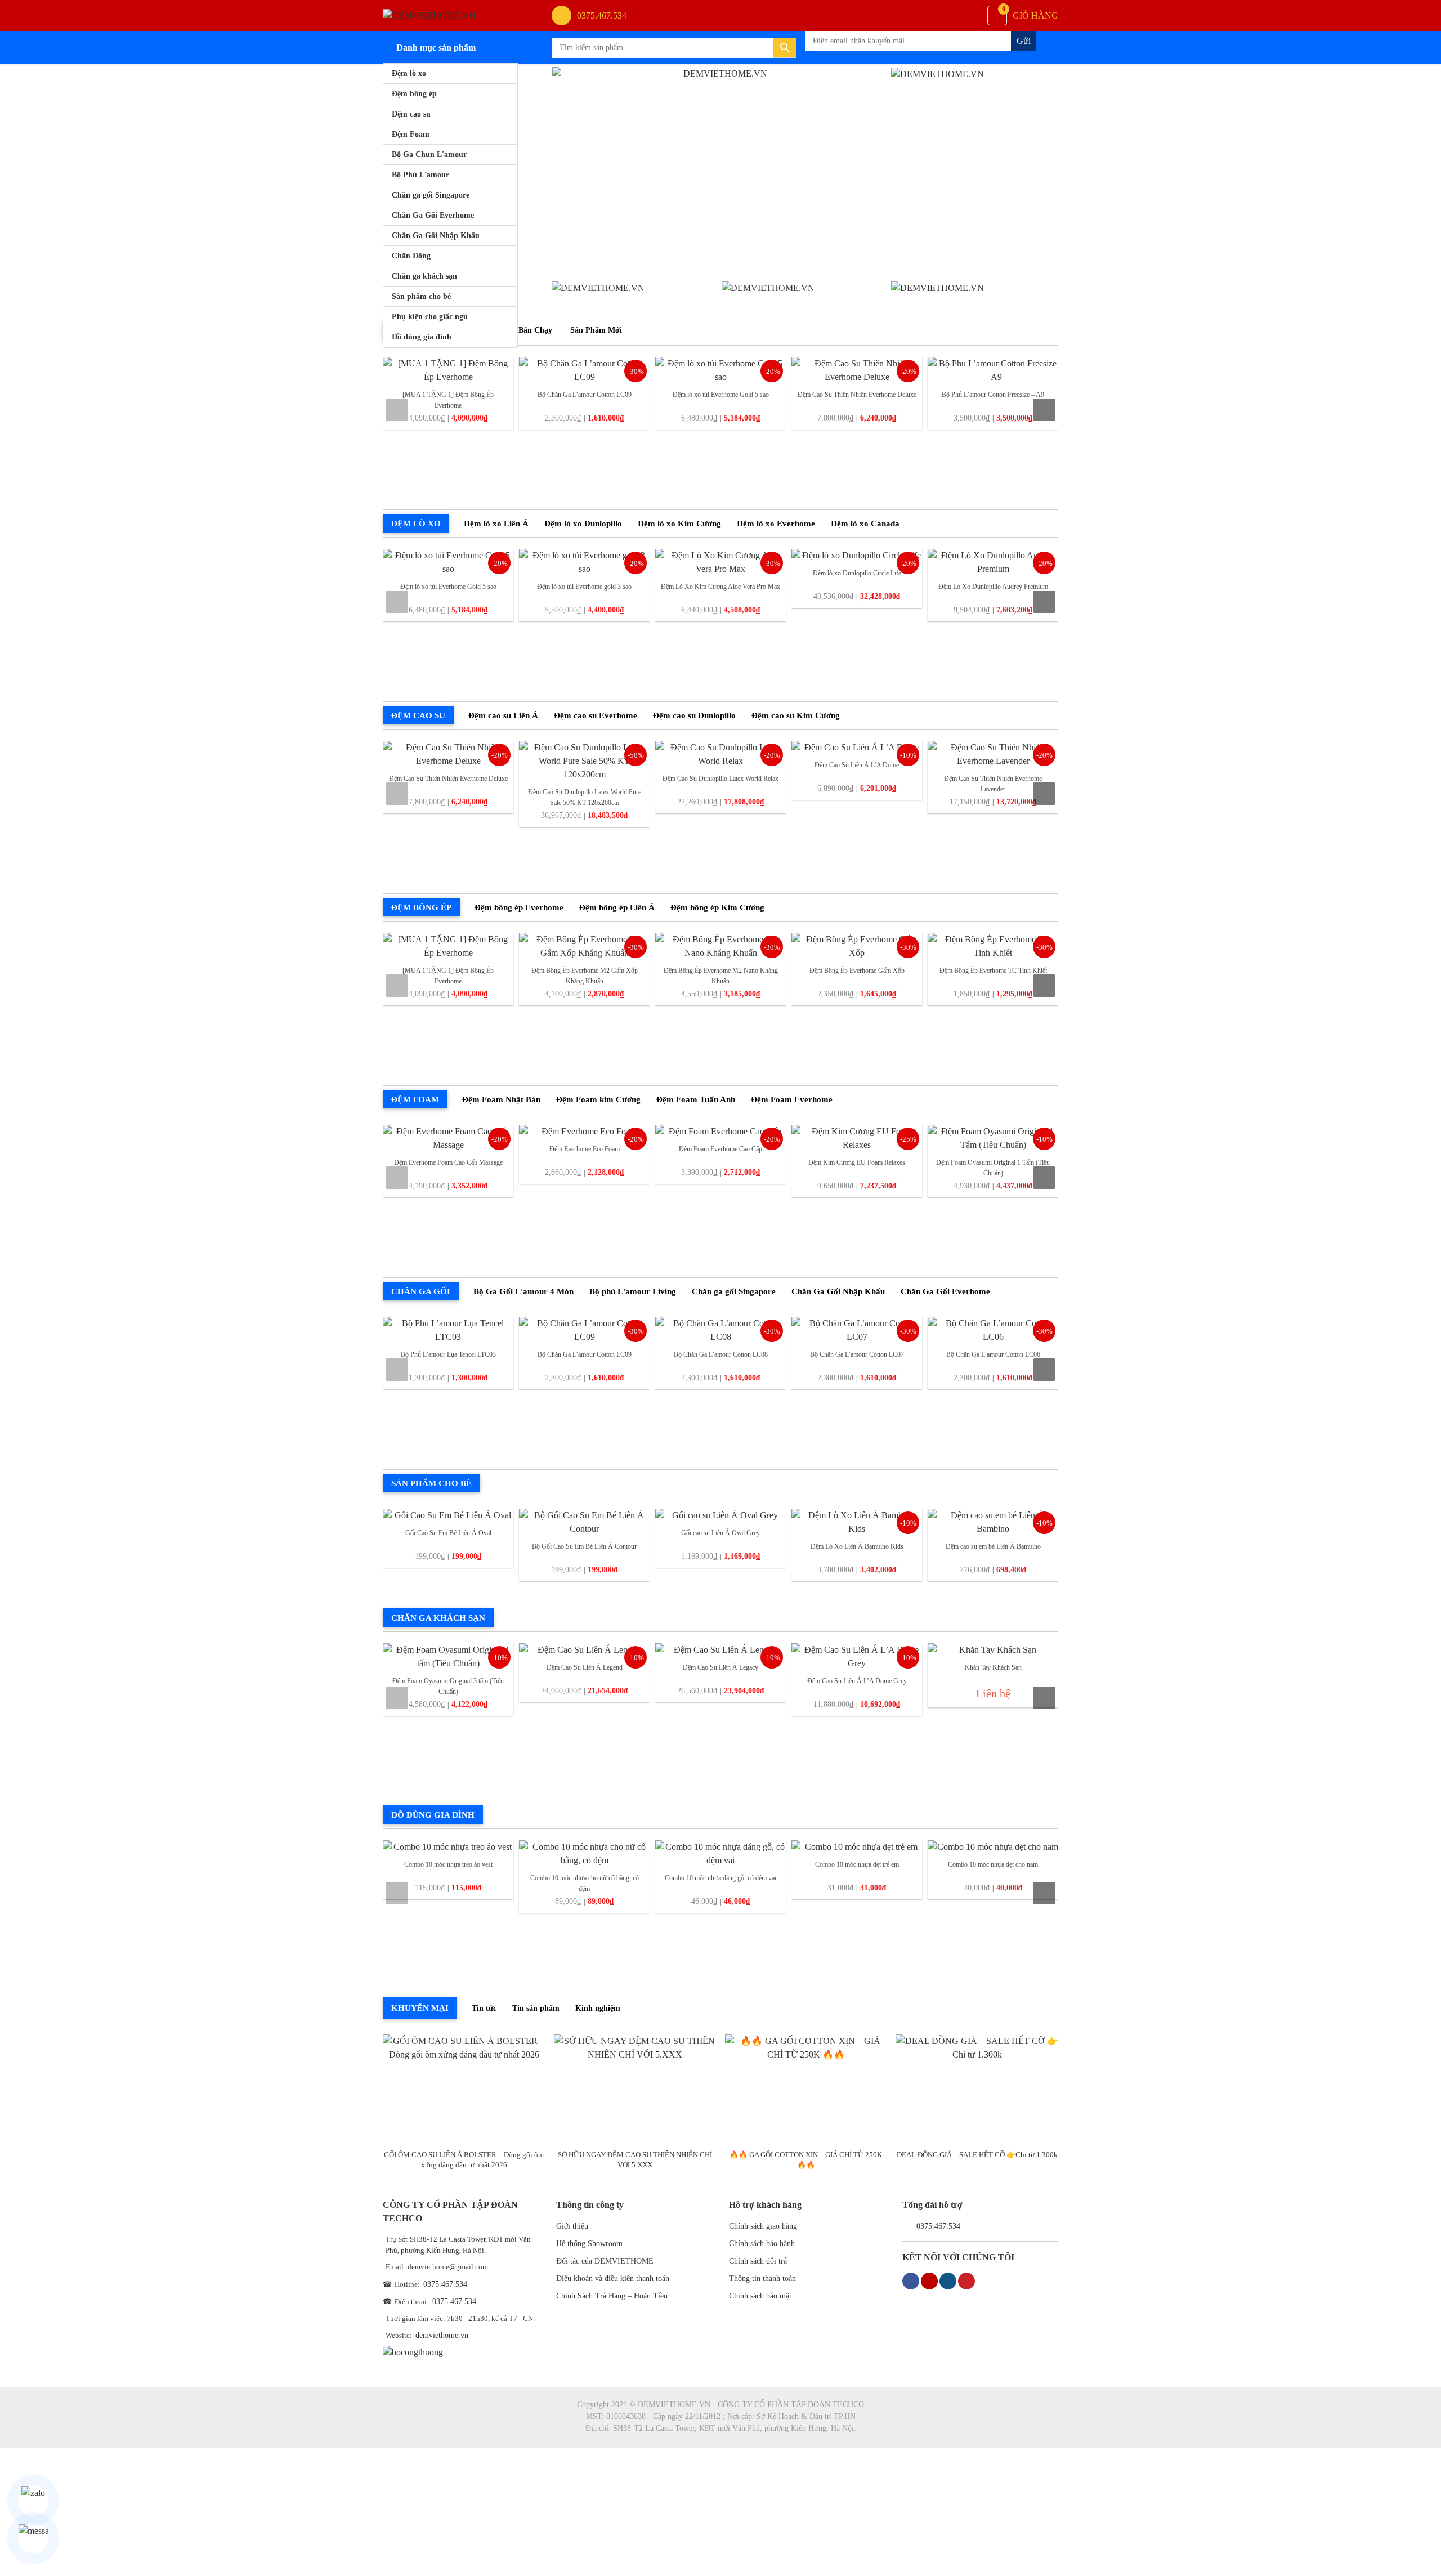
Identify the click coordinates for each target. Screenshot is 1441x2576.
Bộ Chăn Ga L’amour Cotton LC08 (721, 1354)
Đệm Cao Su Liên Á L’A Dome (857, 765)
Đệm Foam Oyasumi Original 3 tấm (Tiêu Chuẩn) (448, 1686)
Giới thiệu (572, 2226)
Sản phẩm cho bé (421, 296)
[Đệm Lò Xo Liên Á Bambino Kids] (857, 1522)
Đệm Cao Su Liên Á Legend (585, 1667)
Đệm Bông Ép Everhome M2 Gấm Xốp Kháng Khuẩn (585, 976)
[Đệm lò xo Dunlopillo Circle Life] (857, 556)
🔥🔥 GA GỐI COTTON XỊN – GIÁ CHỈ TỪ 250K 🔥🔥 (806, 2160)
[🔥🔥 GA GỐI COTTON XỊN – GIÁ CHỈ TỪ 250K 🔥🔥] (806, 2089)
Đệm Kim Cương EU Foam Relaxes (857, 1162)
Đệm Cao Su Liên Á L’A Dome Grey (857, 1681)
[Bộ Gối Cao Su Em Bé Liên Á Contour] (584, 1522)
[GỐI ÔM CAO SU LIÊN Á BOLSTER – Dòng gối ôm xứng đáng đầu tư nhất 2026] (464, 2089)
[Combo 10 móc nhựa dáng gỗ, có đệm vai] (720, 1854)
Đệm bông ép (414, 94)
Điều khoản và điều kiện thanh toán (613, 2278)
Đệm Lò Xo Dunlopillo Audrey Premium (993, 587)
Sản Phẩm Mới (596, 330)
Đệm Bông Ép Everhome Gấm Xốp (857, 971)
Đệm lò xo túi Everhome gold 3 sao (584, 587)
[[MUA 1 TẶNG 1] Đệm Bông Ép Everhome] (448, 370)
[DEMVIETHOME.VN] (429, 15)
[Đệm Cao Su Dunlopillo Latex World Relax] (720, 754)
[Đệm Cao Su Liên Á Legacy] (720, 1650)
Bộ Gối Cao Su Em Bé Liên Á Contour (584, 1546)
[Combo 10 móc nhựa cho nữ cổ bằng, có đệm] (584, 1854)
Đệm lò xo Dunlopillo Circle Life (857, 573)
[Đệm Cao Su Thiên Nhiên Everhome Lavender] (993, 754)
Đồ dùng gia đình (422, 337)
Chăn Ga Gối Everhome (433, 215)
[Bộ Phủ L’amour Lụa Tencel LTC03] (448, 1330)
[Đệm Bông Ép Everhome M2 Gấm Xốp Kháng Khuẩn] (584, 946)
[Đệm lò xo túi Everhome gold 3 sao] (584, 562)
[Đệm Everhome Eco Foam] (584, 1132)
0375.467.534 (445, 2284)
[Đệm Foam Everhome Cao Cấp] (720, 1132)
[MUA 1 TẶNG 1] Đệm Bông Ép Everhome (448, 400)
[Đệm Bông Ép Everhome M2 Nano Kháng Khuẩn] (720, 946)
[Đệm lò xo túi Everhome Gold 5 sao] (720, 370)
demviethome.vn (442, 2335)
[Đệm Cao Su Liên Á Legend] (584, 1650)
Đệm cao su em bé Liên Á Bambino (993, 1546)
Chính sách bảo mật (760, 2296)
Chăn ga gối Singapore (431, 195)
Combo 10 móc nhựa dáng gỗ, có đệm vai (720, 1878)
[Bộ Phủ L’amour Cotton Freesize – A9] (993, 370)
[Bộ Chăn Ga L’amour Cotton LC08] (720, 1330)
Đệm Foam (411, 134)
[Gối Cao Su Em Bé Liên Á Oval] (448, 1515)
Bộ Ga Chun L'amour (429, 155)
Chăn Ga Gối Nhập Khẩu (436, 236)
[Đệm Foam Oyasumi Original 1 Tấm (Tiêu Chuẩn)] (993, 1138)
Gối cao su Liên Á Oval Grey (720, 1533)
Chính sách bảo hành (762, 2244)
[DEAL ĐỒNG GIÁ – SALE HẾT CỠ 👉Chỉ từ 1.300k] (977, 2089)
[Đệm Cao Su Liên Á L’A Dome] (857, 748)
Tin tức (484, 2008)
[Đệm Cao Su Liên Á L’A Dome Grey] (857, 1657)
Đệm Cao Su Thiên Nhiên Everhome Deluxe (857, 395)
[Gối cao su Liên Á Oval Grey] (720, 1515)
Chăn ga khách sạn (424, 276)
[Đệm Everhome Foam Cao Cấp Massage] (448, 1138)
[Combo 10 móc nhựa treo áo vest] (448, 1847)
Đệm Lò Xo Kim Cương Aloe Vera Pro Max (720, 587)
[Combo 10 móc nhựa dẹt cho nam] (993, 1847)
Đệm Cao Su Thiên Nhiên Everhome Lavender (993, 784)
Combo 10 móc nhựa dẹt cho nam (993, 1864)
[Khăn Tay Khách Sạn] (993, 1650)
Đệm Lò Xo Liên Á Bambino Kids (857, 1546)
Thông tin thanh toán (762, 2278)
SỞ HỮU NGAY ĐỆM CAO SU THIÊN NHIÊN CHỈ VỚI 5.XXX (635, 2160)
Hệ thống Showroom (589, 2244)
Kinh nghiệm (598, 2008)
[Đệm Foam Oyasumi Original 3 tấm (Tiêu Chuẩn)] (448, 1657)
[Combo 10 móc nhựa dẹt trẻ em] (857, 1847)
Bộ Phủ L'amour (420, 175)
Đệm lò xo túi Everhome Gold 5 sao (721, 395)
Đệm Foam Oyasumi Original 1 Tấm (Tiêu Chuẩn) (993, 1168)
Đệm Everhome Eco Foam (585, 1149)
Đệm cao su (411, 114)
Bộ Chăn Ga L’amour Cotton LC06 (993, 1354)
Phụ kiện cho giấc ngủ (430, 317)
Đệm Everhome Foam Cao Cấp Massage (448, 1162)
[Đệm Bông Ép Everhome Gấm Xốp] (857, 946)
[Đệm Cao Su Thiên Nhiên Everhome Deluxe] (857, 370)
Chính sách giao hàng (763, 2226)
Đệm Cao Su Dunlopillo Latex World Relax (720, 779)
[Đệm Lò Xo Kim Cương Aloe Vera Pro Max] (720, 562)
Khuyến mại (420, 2008)
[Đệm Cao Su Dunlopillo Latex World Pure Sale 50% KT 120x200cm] (584, 761)
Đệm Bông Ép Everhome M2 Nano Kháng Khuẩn (721, 976)
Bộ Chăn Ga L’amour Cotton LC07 (857, 1354)
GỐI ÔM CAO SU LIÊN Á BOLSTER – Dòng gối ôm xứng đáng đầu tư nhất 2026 (464, 2160)
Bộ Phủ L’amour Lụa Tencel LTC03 (448, 1354)
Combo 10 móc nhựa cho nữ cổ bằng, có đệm (585, 1883)
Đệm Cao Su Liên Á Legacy (720, 1667)
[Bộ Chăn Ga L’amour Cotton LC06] (993, 1330)
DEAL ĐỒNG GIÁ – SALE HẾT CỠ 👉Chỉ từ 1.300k (977, 2155)
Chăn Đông (411, 256)
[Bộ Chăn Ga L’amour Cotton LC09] (584, 370)
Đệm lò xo (409, 73)
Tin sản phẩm (536, 2008)
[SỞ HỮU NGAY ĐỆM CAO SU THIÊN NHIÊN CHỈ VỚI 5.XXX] (635, 2089)
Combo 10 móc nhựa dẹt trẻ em (857, 1864)
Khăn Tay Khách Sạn (993, 1667)
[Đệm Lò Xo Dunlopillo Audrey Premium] (993, 562)
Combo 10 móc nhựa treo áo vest (448, 1864)
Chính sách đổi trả (758, 2261)
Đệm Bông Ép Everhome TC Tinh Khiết (993, 971)
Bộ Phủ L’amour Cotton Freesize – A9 (993, 395)
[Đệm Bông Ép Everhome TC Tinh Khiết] (993, 946)
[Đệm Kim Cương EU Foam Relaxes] (857, 1138)
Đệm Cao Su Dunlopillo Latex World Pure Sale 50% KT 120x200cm (585, 797)
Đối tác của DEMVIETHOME (605, 2261)
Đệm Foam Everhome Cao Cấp (720, 1149)
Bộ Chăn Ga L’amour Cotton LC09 (585, 395)
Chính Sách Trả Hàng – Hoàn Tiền (612, 2296)
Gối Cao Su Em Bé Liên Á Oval (448, 1533)
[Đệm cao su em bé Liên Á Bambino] (993, 1522)
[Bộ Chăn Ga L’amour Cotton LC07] (857, 1330)
